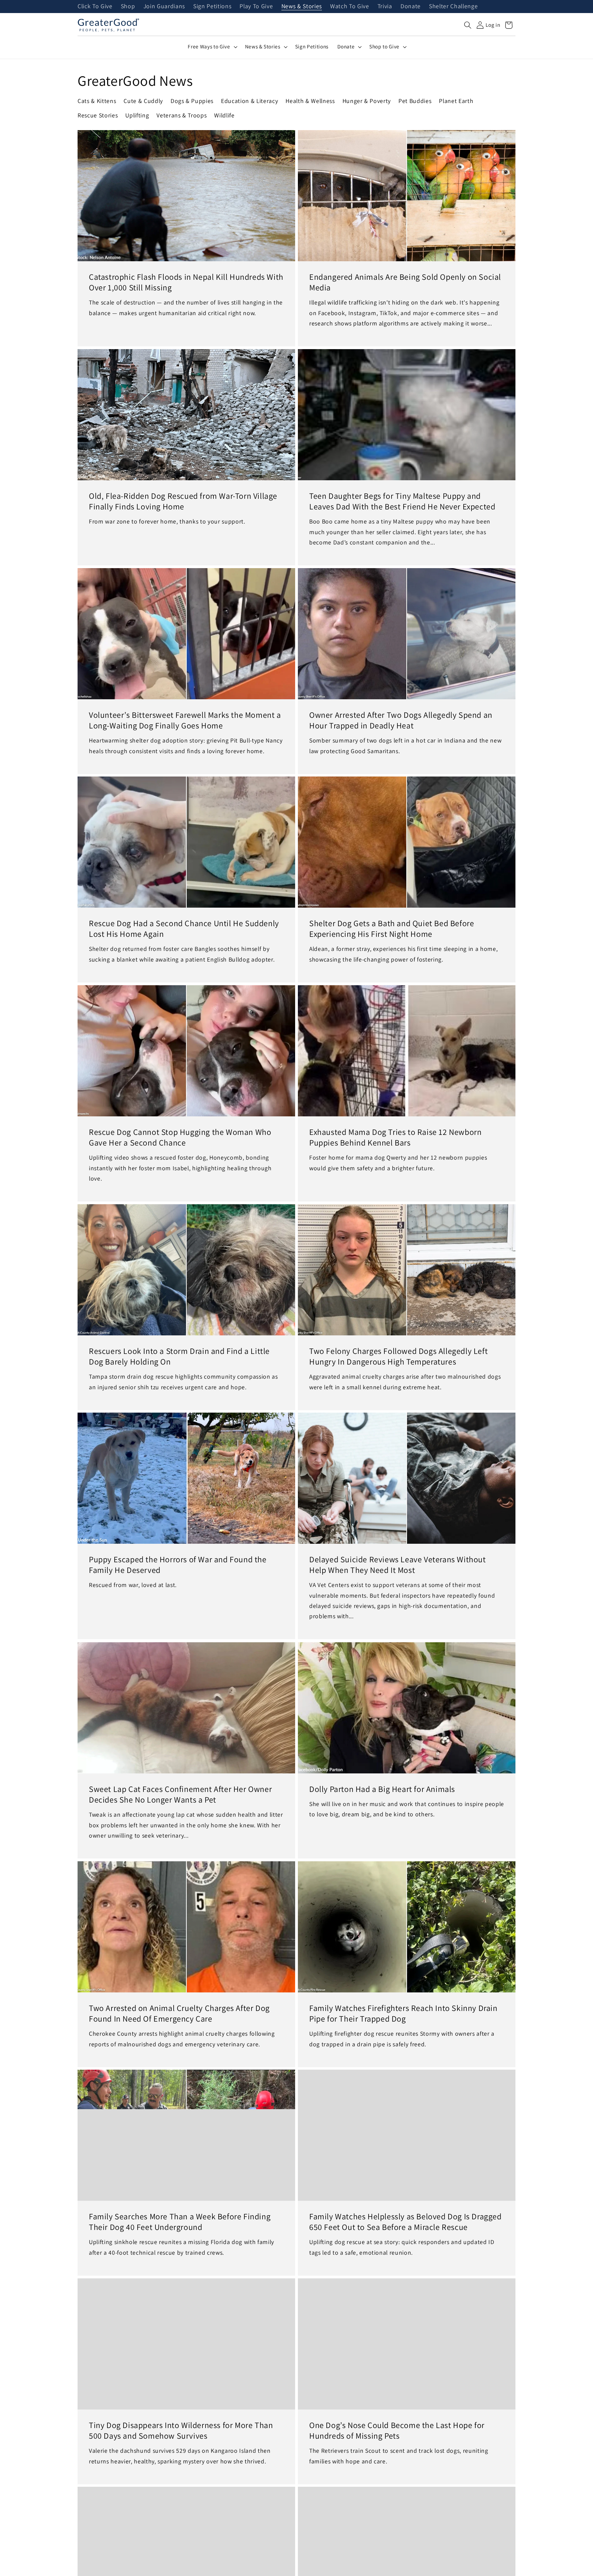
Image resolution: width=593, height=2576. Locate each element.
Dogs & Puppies (192, 101)
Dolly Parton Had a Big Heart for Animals (382, 1789)
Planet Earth (456, 101)
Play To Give (256, 7)
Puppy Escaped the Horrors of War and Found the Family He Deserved (178, 1565)
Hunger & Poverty (367, 101)
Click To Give (95, 7)
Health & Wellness (310, 101)
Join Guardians (164, 7)
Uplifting (137, 115)
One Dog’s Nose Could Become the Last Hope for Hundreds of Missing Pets (397, 2430)
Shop (128, 7)
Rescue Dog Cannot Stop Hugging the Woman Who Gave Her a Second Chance (180, 1137)
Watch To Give (350, 7)
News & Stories (302, 7)
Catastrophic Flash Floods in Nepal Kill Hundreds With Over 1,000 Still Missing (186, 282)
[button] (468, 25)
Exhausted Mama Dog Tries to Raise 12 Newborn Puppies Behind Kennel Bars (395, 1137)
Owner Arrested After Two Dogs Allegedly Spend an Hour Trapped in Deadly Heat (401, 720)
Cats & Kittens (97, 101)
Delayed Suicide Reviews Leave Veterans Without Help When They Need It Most (398, 1565)
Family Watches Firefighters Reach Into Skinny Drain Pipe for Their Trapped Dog (403, 2013)
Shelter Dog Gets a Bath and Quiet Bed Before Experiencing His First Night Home (392, 929)
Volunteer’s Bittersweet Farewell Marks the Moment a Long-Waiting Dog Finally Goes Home (185, 720)
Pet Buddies (415, 101)
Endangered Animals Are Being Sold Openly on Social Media (405, 282)
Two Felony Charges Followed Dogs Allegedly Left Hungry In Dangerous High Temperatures (398, 1356)
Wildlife (224, 115)
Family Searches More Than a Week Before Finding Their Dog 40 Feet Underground (180, 2222)
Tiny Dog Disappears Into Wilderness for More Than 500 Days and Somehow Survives (181, 2430)
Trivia (385, 7)
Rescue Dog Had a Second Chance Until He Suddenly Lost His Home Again (184, 929)
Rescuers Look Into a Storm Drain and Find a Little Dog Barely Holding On (179, 1356)
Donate (411, 7)
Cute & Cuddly (143, 101)
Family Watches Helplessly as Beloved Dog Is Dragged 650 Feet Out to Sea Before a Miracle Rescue (405, 2222)
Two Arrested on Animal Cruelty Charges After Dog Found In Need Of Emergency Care (179, 2013)
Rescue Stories (98, 115)
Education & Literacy (249, 101)
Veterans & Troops (182, 115)
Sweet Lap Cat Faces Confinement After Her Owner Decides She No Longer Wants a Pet (180, 1794)
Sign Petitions (212, 7)
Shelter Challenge (453, 7)
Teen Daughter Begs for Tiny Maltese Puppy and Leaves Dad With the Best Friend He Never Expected (402, 501)
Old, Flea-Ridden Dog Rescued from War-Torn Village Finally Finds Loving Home (183, 501)
